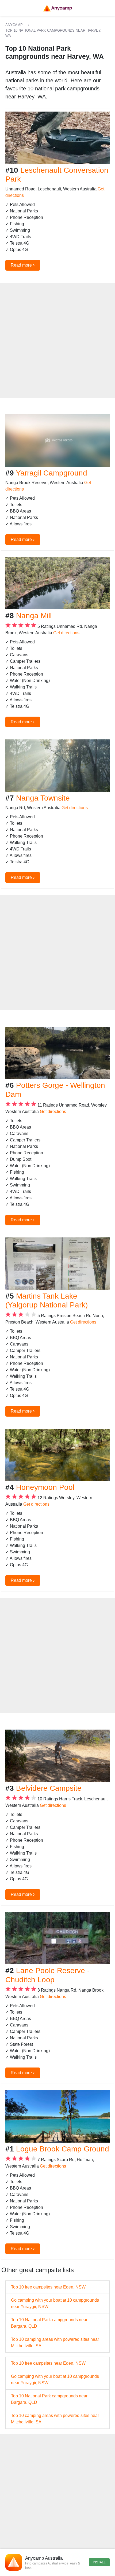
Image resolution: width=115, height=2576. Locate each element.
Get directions (66, 633)
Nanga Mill (34, 616)
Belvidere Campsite (49, 1788)
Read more (23, 265)
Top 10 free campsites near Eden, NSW (48, 2287)
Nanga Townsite (43, 798)
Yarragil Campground (51, 473)
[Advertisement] (57, 340)
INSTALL (99, 2562)
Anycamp (14, 25)
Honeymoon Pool (45, 1487)
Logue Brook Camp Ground (63, 2149)
